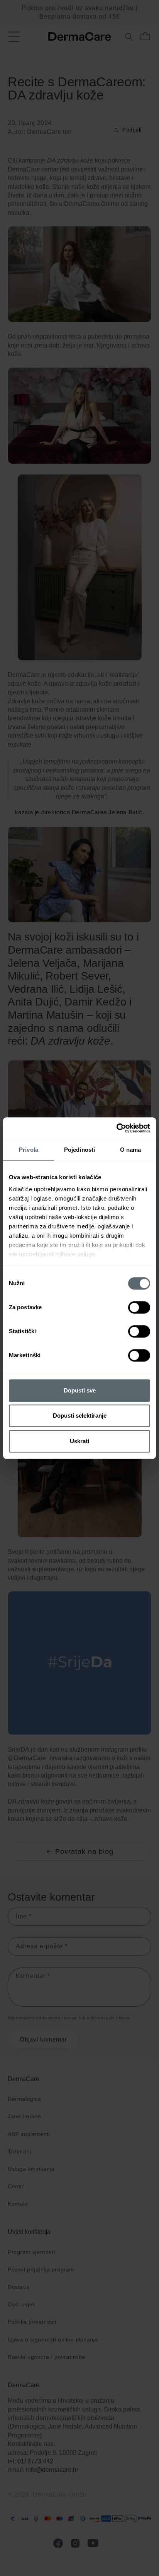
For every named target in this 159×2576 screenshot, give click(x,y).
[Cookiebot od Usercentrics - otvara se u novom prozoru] (116, 1128)
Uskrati (79, 1441)
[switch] (139, 1307)
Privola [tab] (29, 1150)
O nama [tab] (131, 1150)
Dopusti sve (80, 1390)
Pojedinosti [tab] (79, 1150)
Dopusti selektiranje (80, 1416)
